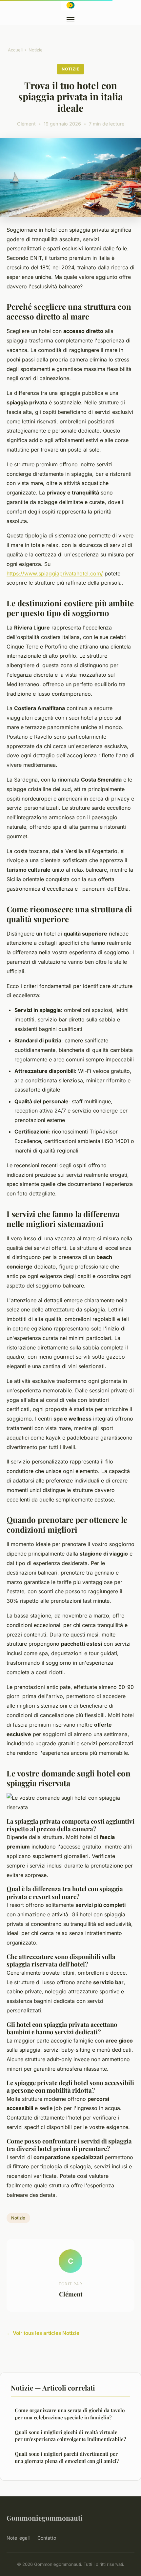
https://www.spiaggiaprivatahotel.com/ (55, 573)
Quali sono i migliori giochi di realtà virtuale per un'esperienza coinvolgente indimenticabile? (70, 2436)
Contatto (47, 2538)
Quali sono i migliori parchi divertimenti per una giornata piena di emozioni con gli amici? (67, 2457)
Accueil (15, 50)
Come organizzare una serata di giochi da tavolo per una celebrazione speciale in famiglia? (70, 2414)
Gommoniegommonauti (45, 2518)
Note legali (18, 2538)
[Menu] (70, 20)
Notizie (36, 50)
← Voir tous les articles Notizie (43, 2333)
